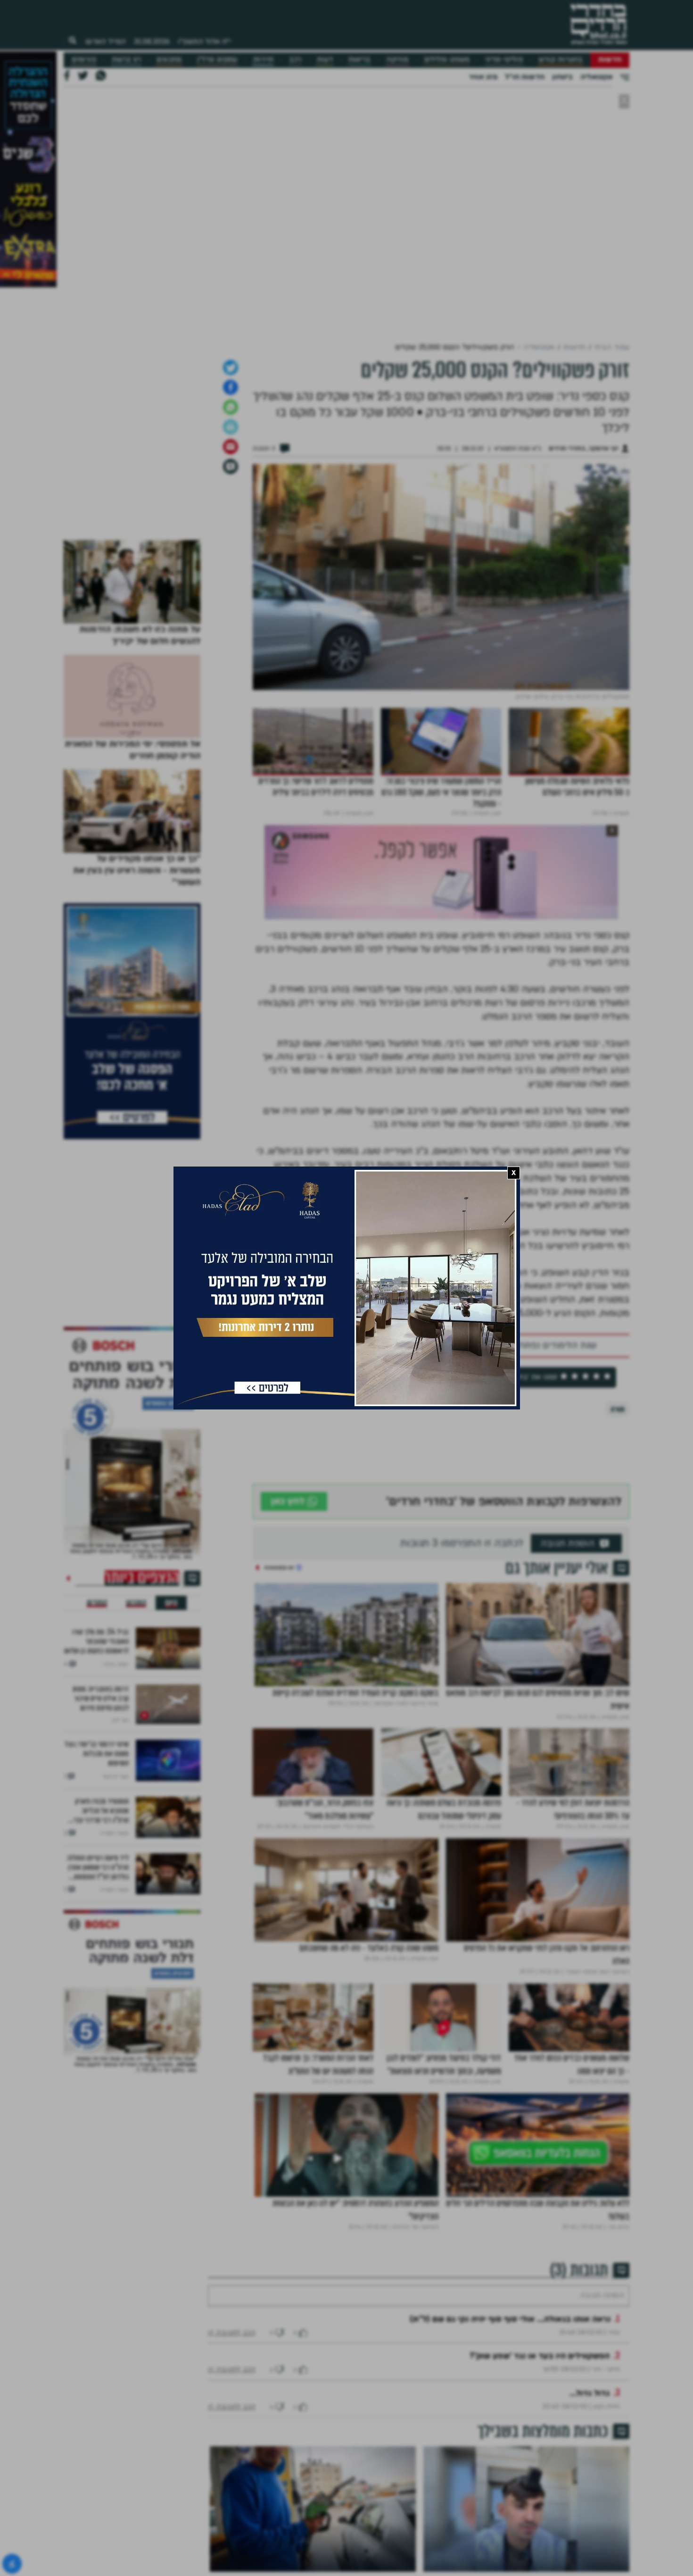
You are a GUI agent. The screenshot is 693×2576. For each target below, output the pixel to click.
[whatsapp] (231, 407)
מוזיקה (397, 60)
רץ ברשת (126, 60)
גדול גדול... (590, 2393)
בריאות (359, 60)
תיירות (263, 60)
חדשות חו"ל (525, 77)
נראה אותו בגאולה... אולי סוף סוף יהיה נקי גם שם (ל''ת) (510, 2319)
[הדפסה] (231, 427)
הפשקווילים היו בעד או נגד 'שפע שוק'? (540, 2356)
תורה (618, 1409)
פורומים (84, 60)
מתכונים (169, 60)
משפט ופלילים (447, 60)
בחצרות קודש (561, 60)
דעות (325, 60)
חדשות (610, 60)
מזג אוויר (483, 77)
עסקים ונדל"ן (217, 60)
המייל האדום (106, 42)
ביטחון (562, 77)
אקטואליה (596, 77)
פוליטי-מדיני (504, 60)
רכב (295, 60)
